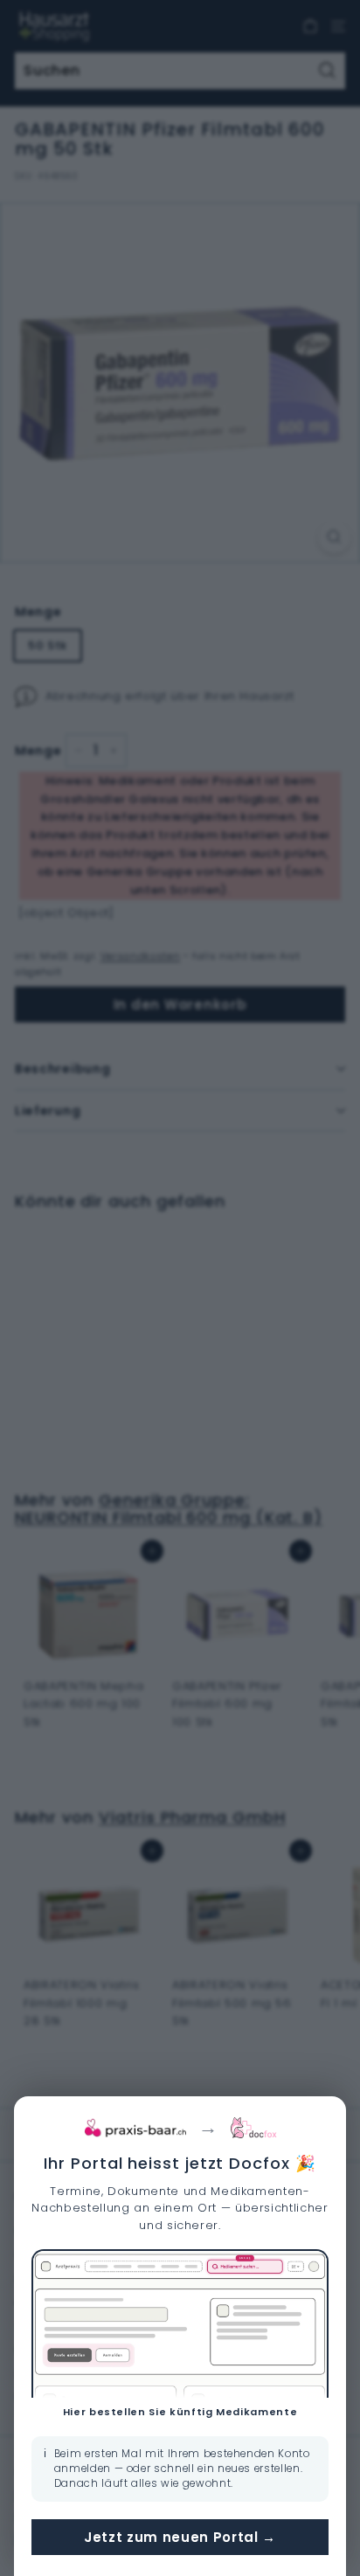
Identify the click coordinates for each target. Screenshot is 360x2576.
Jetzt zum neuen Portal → (180, 2537)
